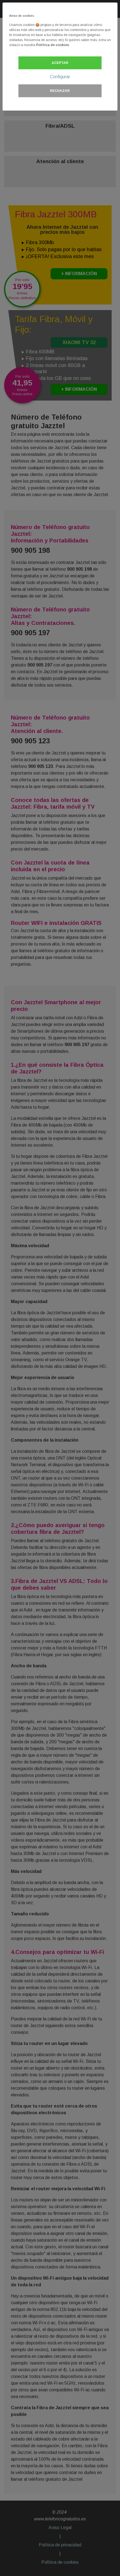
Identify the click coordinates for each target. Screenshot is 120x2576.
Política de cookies (52, 45)
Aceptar (60, 63)
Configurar (60, 77)
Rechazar (60, 91)
